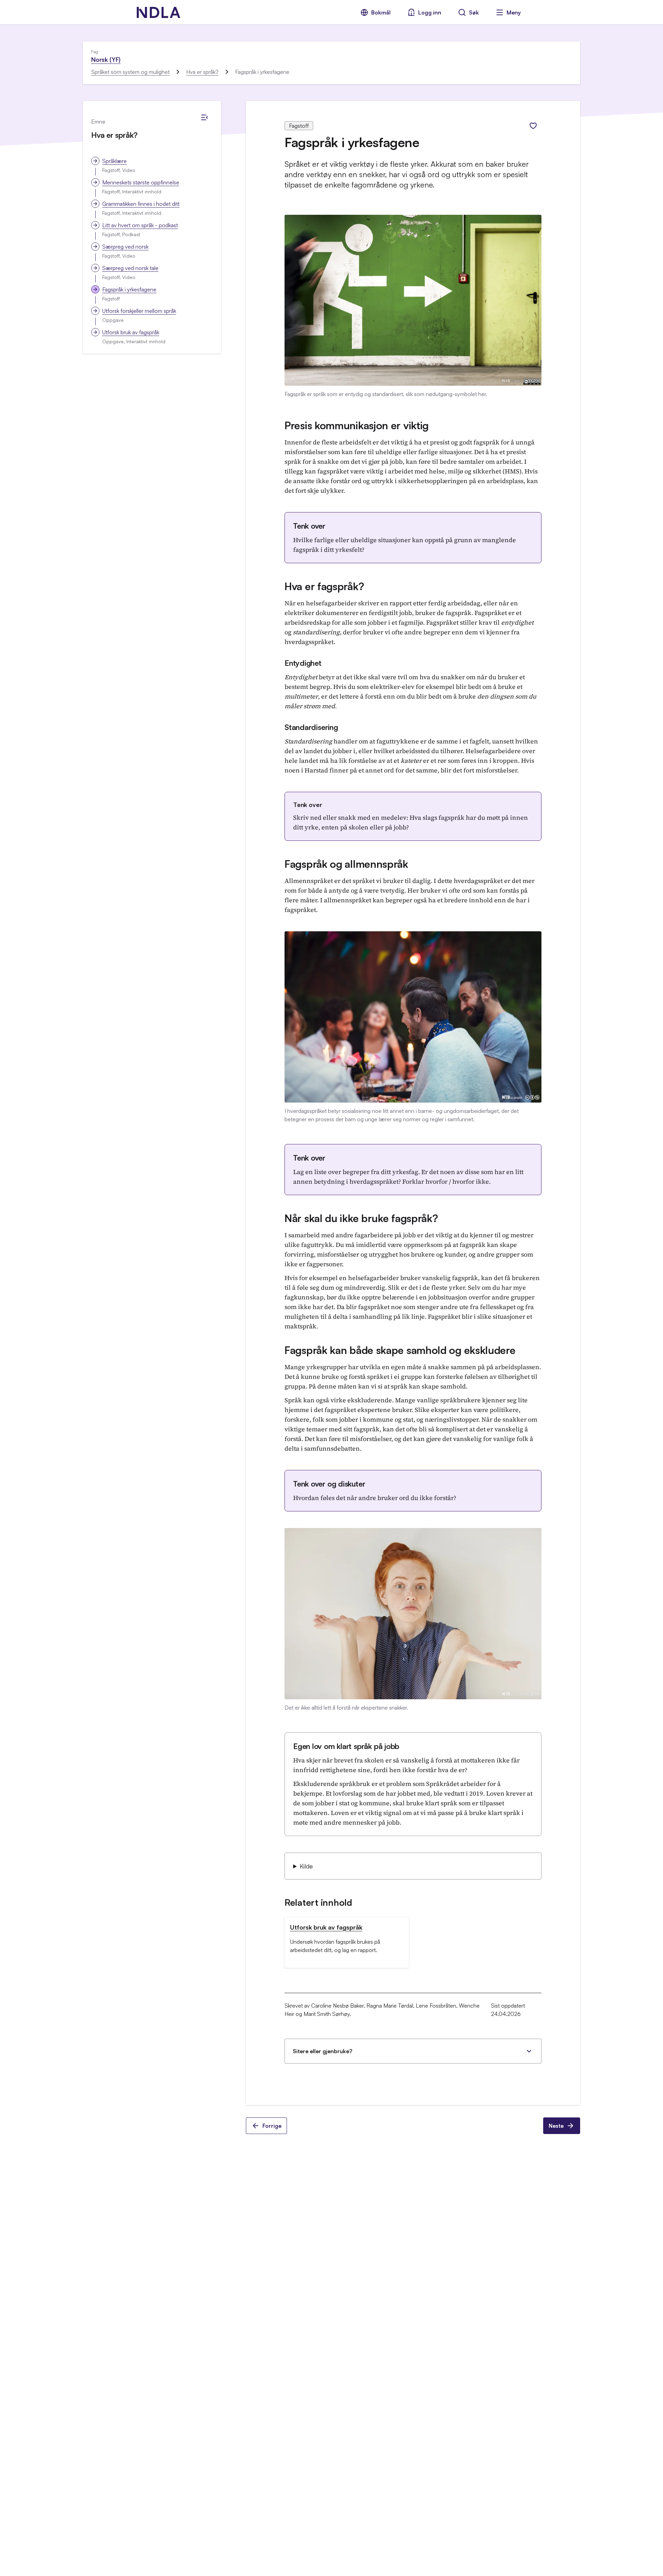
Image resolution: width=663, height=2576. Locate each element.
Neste (556, 2126)
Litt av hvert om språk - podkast (140, 225)
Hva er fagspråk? (324, 586)
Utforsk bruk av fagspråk (131, 332)
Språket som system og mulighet (130, 72)
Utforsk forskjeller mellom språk (139, 311)
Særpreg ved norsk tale (130, 268)
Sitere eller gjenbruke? (323, 2051)
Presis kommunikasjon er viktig (357, 425)
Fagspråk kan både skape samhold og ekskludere (400, 1350)
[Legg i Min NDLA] (533, 126)
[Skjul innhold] (204, 117)
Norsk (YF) (106, 59)
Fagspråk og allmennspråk (346, 864)
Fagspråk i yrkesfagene (129, 289)
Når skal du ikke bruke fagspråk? (361, 1218)
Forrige (272, 2126)
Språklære (114, 161)
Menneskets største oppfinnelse (141, 182)
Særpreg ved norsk (125, 247)
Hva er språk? (202, 72)
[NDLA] (158, 12)
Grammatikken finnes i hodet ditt (141, 204)
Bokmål (381, 12)
